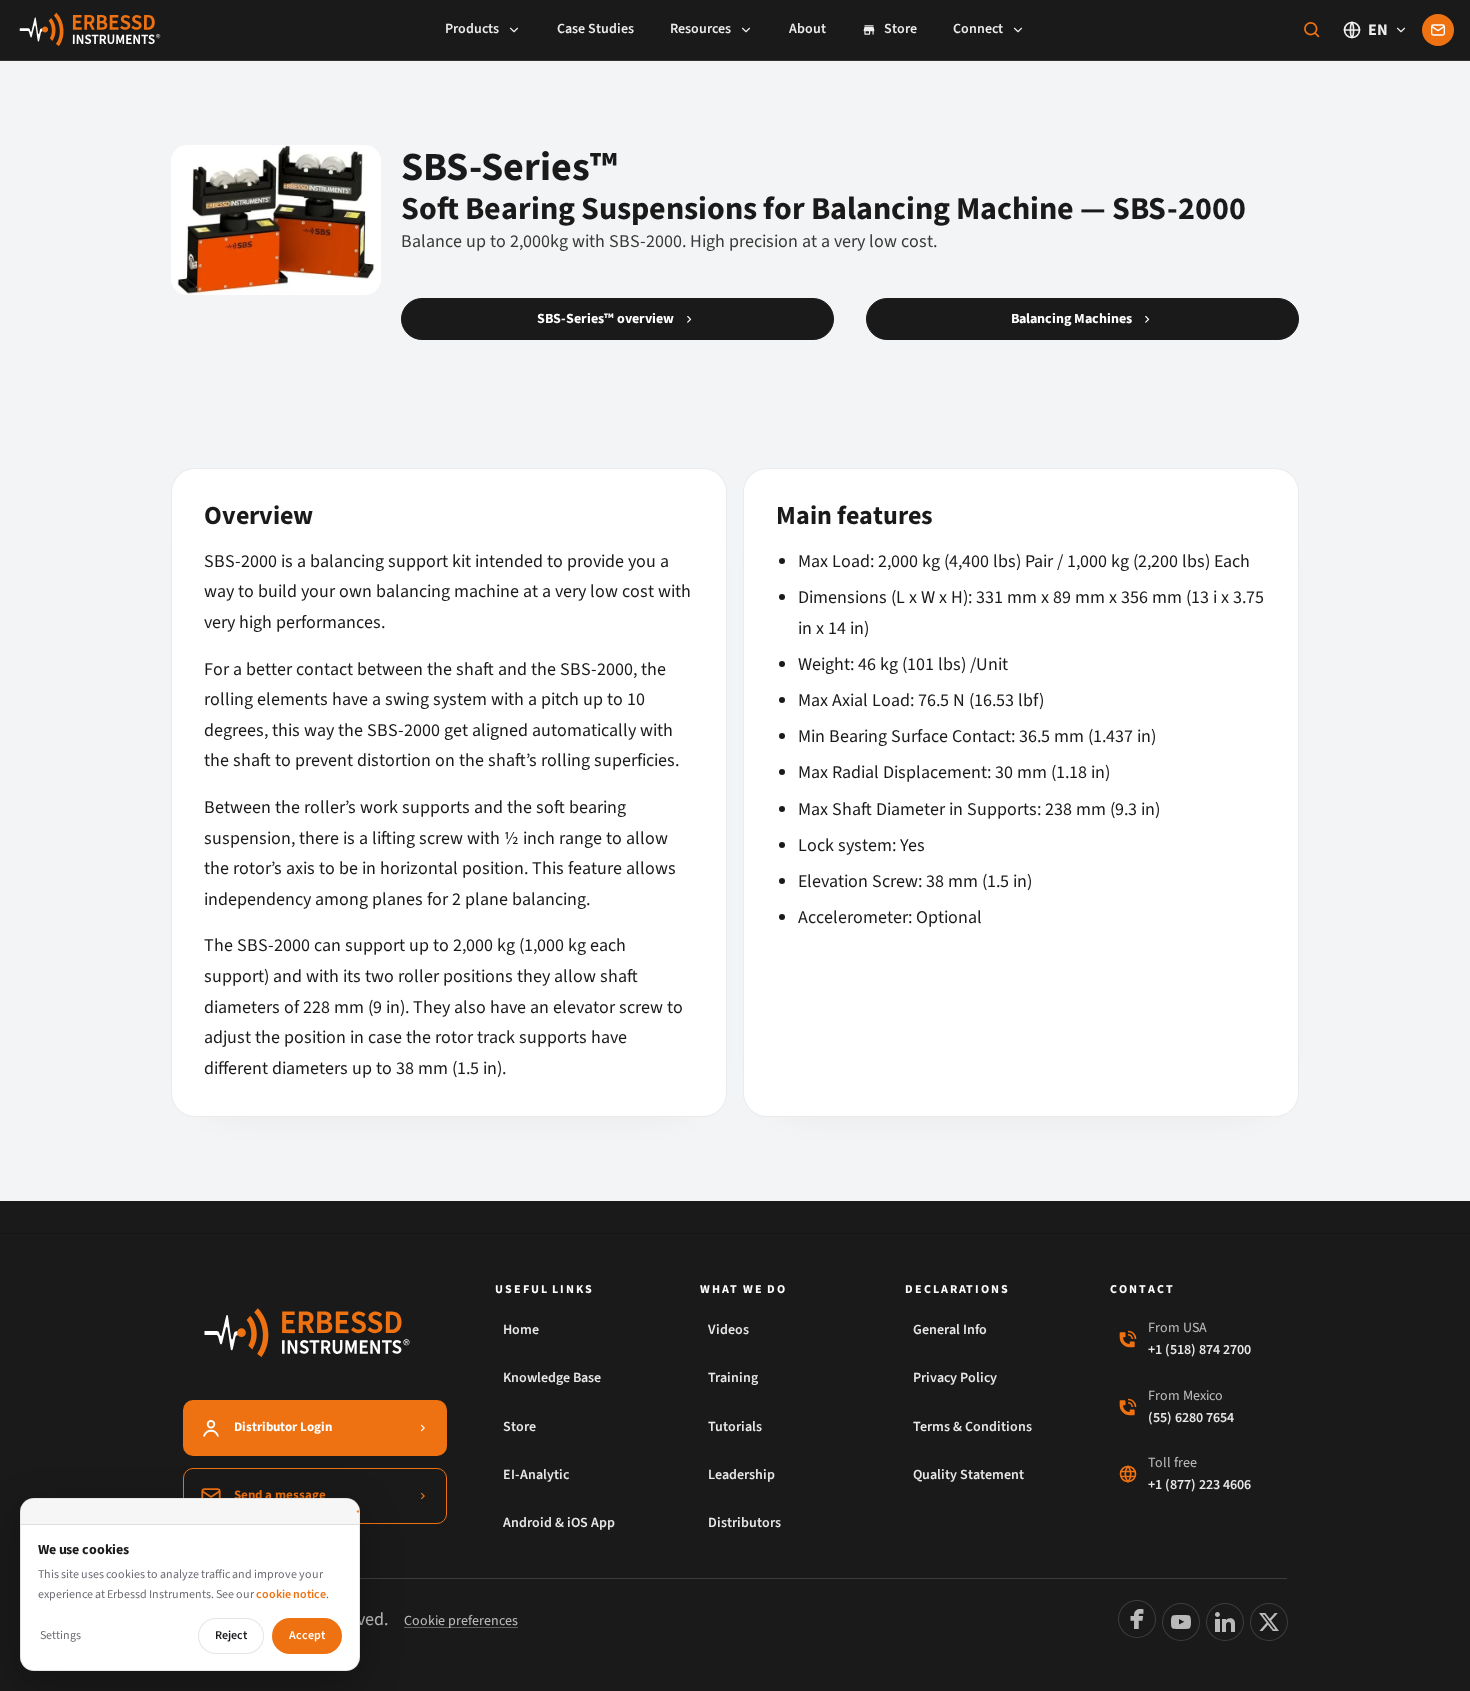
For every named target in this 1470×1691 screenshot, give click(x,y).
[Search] (1312, 30)
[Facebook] (1137, 1619)
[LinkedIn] (1225, 1622)
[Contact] (1438, 30)
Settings (60, 1635)
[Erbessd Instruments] (90, 30)
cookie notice (291, 1594)
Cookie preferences (461, 1621)
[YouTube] (1181, 1622)
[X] (1269, 1622)
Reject (231, 1635)
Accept (307, 1635)
